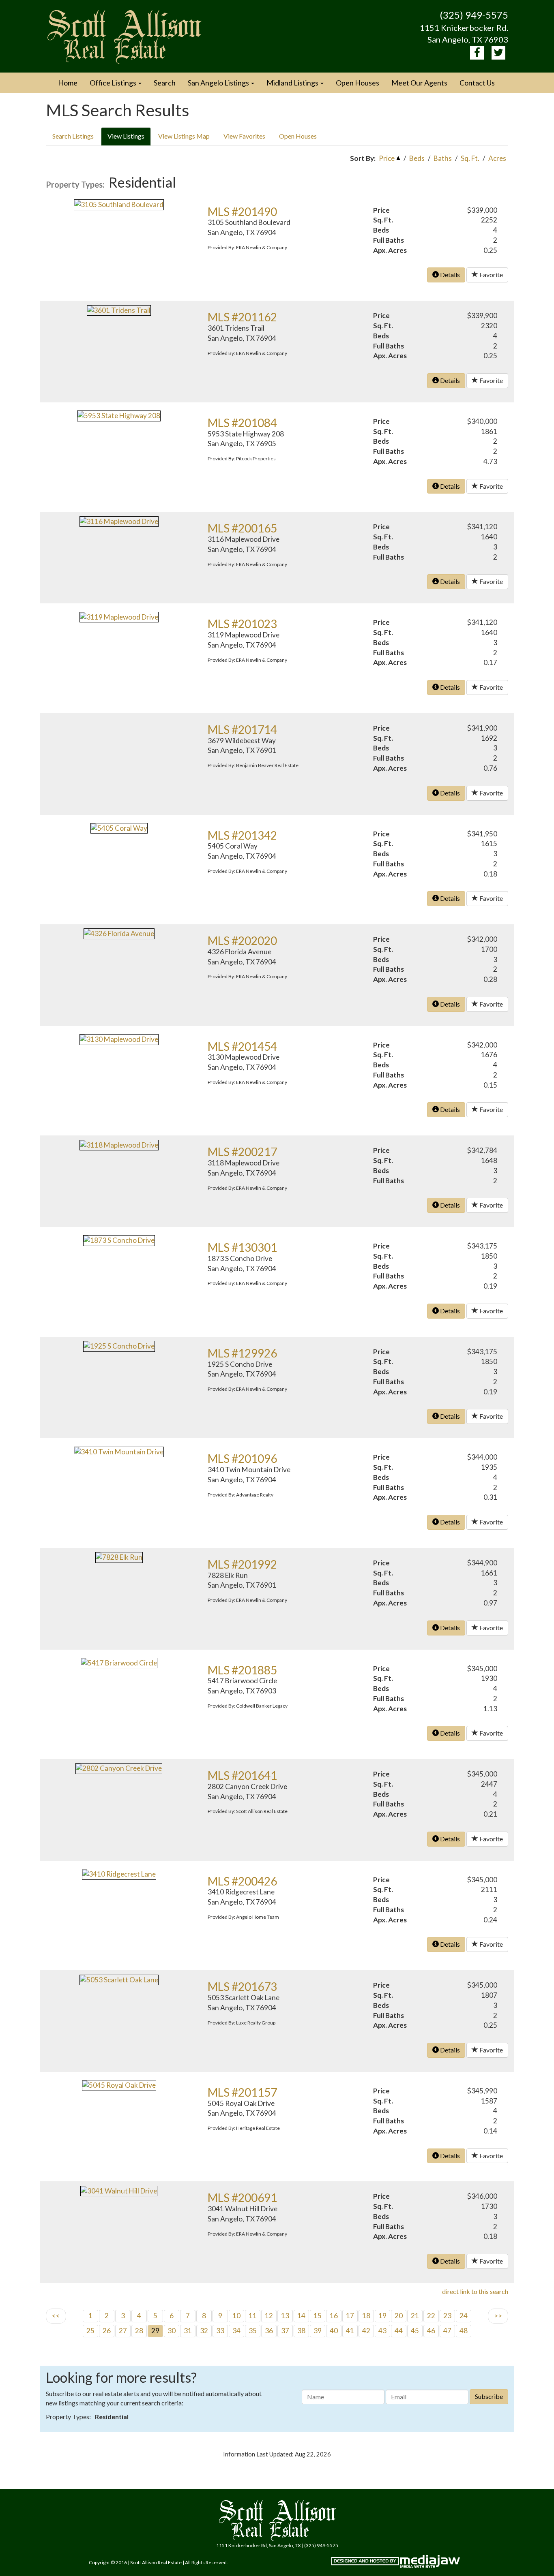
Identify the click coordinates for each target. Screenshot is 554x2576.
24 (464, 2316)
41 (350, 2331)
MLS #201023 (242, 624)
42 (366, 2331)
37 (285, 2331)
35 (253, 2331)
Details (449, 275)
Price (387, 158)
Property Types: (75, 184)
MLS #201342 (242, 835)
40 (334, 2331)
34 (236, 2331)
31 (188, 2331)
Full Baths (389, 240)
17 (350, 2316)
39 (318, 2331)
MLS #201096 (242, 1458)
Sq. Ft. (470, 158)
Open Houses (358, 83)
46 (431, 2331)
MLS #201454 (242, 1046)
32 (204, 2331)
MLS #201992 (242, 1564)
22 (431, 2316)
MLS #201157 (242, 2092)
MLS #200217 (242, 1152)
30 (172, 2331)
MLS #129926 (242, 1353)
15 (318, 2316)
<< (56, 2316)
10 (236, 2316)
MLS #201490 (242, 212)
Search (165, 83)
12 (269, 2316)
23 (447, 2316)
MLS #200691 (242, 2198)
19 (382, 2316)
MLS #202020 (242, 941)
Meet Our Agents (419, 83)
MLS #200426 (242, 1881)
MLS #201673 (242, 1986)
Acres (497, 158)
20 (399, 2316)
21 (415, 2316)
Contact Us (477, 83)
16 (334, 2316)
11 (253, 2316)
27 (123, 2331)
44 (399, 2331)
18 (366, 2316)
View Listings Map (184, 136)
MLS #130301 (242, 1247)
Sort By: (363, 158)
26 (107, 2331)
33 (220, 2331)
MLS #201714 (242, 729)
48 (464, 2331)
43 (382, 2331)
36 (269, 2331)
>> (498, 2316)
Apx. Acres (390, 250)
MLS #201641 (242, 1775)
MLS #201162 (242, 317)
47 (447, 2331)
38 (301, 2331)
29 (155, 2331)
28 (139, 2331)
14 (301, 2316)
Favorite (491, 275)
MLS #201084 (242, 423)
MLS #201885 (242, 1670)
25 (90, 2331)
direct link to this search (475, 2291)
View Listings (126, 136)
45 (415, 2331)
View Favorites (244, 136)
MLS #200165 (242, 528)
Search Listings (73, 136)
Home (68, 83)
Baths (443, 158)
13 (285, 2316)
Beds (417, 158)
